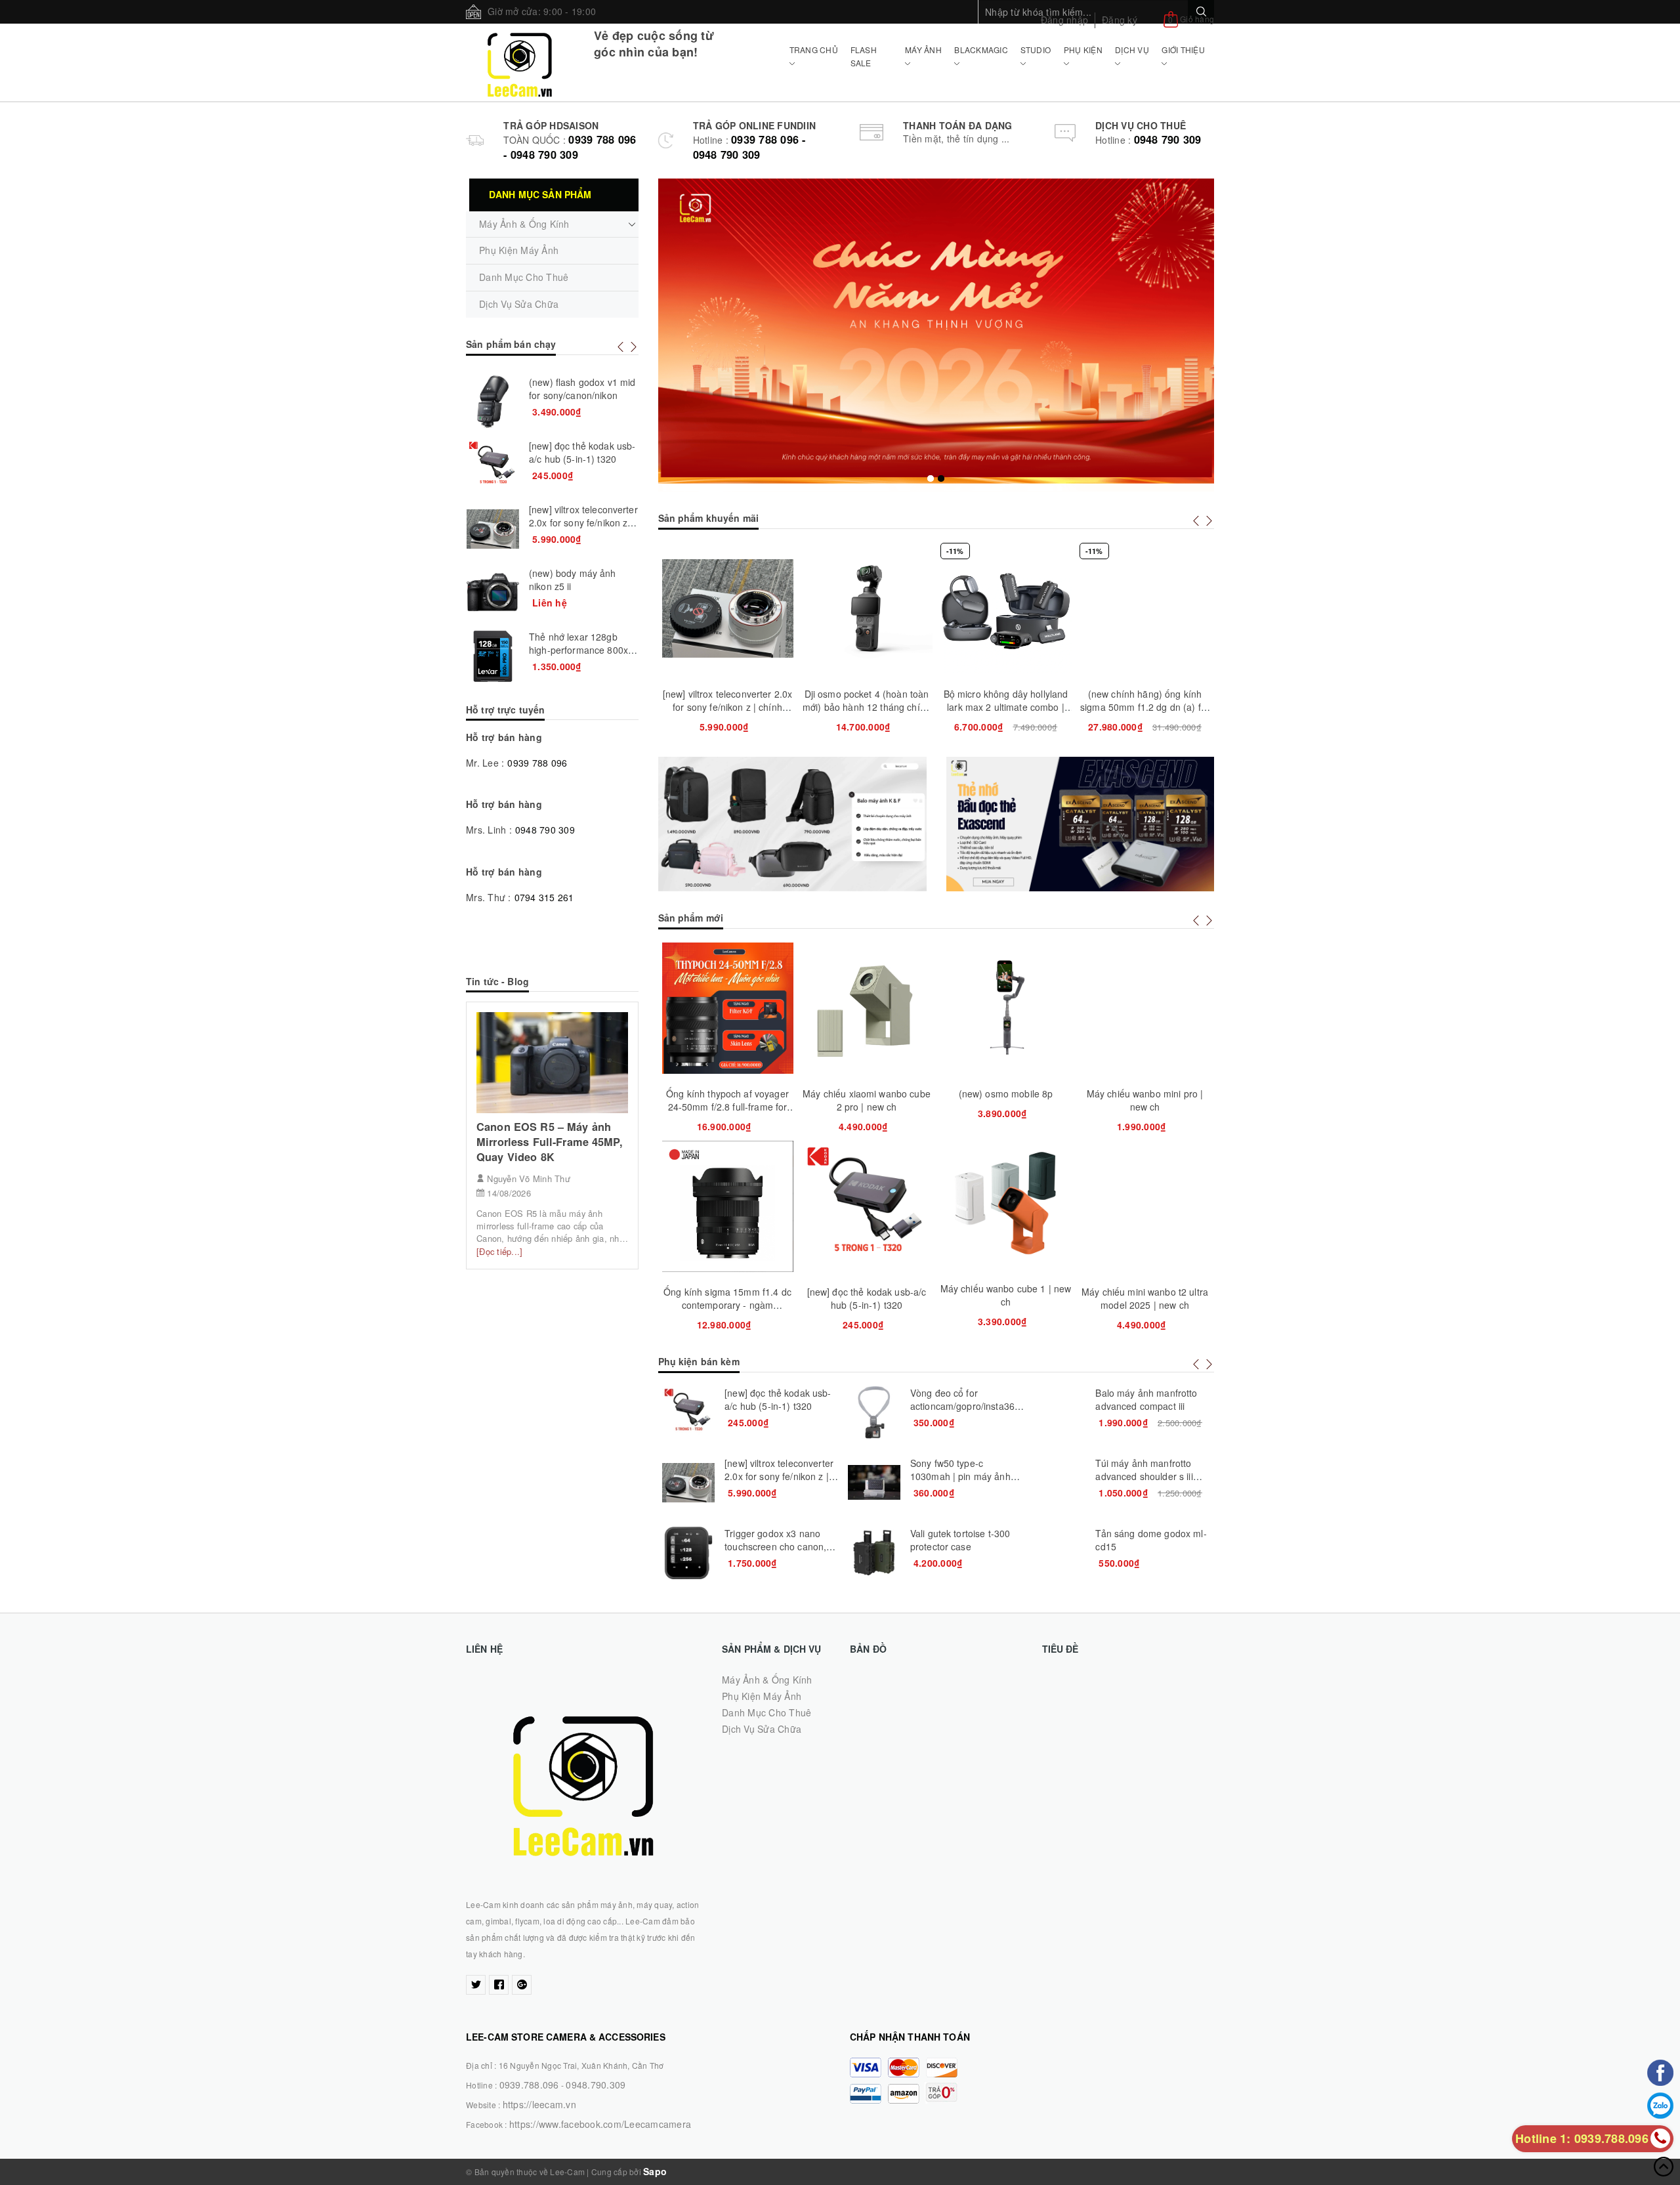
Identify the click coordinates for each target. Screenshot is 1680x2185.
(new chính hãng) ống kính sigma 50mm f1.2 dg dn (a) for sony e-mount (1145, 707)
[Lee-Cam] (520, 62)
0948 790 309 (1168, 139)
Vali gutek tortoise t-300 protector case (960, 1540)
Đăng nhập (1064, 20)
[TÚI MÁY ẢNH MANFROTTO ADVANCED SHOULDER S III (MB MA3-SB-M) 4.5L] (1059, 1483)
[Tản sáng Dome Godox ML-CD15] (1059, 1553)
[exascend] (1081, 824)
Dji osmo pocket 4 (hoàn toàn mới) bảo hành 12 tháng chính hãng (867, 707)
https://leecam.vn (539, 2104)
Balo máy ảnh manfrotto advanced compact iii (1146, 1399)
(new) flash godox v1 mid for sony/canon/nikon (582, 389)
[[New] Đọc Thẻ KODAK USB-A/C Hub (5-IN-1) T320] (688, 1412)
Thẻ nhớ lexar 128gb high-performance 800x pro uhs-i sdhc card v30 (579, 650)
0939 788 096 (537, 763)
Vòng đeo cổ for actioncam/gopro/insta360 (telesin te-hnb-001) (965, 1406)
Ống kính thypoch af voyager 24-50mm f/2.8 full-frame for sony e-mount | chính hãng (727, 1107)
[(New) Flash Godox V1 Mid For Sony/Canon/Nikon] (493, 402)
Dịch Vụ (1132, 50)
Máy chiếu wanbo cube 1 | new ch (1006, 1295)
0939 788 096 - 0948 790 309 (570, 147)
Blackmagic (981, 50)
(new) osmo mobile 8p (1006, 1093)
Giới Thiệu (1183, 50)
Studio (1036, 50)
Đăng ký (1120, 20)
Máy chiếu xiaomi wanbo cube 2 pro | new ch (867, 1100)
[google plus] (522, 1985)
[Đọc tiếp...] (499, 1251)
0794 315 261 (544, 897)
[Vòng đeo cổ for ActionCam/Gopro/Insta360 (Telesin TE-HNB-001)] (874, 1412)
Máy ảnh (923, 50)
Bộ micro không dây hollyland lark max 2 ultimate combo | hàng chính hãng (1006, 707)
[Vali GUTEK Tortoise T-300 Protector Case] (874, 1553)
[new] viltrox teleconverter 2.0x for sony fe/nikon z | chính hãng (727, 707)
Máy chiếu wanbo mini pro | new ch (1145, 1100)
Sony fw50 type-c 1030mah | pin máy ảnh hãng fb (960, 1476)
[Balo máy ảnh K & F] (792, 824)
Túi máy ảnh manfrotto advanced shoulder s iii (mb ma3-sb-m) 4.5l (1144, 1476)
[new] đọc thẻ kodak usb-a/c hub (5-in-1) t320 (867, 1298)
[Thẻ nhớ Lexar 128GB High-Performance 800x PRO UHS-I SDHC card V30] (493, 656)
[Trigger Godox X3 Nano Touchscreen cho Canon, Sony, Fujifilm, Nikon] (688, 1553)
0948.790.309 (596, 2085)
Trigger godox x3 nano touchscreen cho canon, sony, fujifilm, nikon (775, 1546)
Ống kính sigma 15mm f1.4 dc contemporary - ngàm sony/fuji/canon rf (727, 1305)
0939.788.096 (529, 2085)
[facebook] (499, 1985)
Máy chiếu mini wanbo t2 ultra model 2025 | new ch (1145, 1298)
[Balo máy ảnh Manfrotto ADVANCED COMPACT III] (1059, 1412)
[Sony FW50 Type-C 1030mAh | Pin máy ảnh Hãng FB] (874, 1483)
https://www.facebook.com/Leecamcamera (600, 2124)
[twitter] (476, 1985)
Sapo (655, 2171)
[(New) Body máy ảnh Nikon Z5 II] (493, 593)
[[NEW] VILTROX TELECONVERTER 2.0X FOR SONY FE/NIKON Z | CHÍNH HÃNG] (688, 1483)
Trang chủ (814, 50)
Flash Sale (864, 56)
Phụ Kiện (1083, 50)
